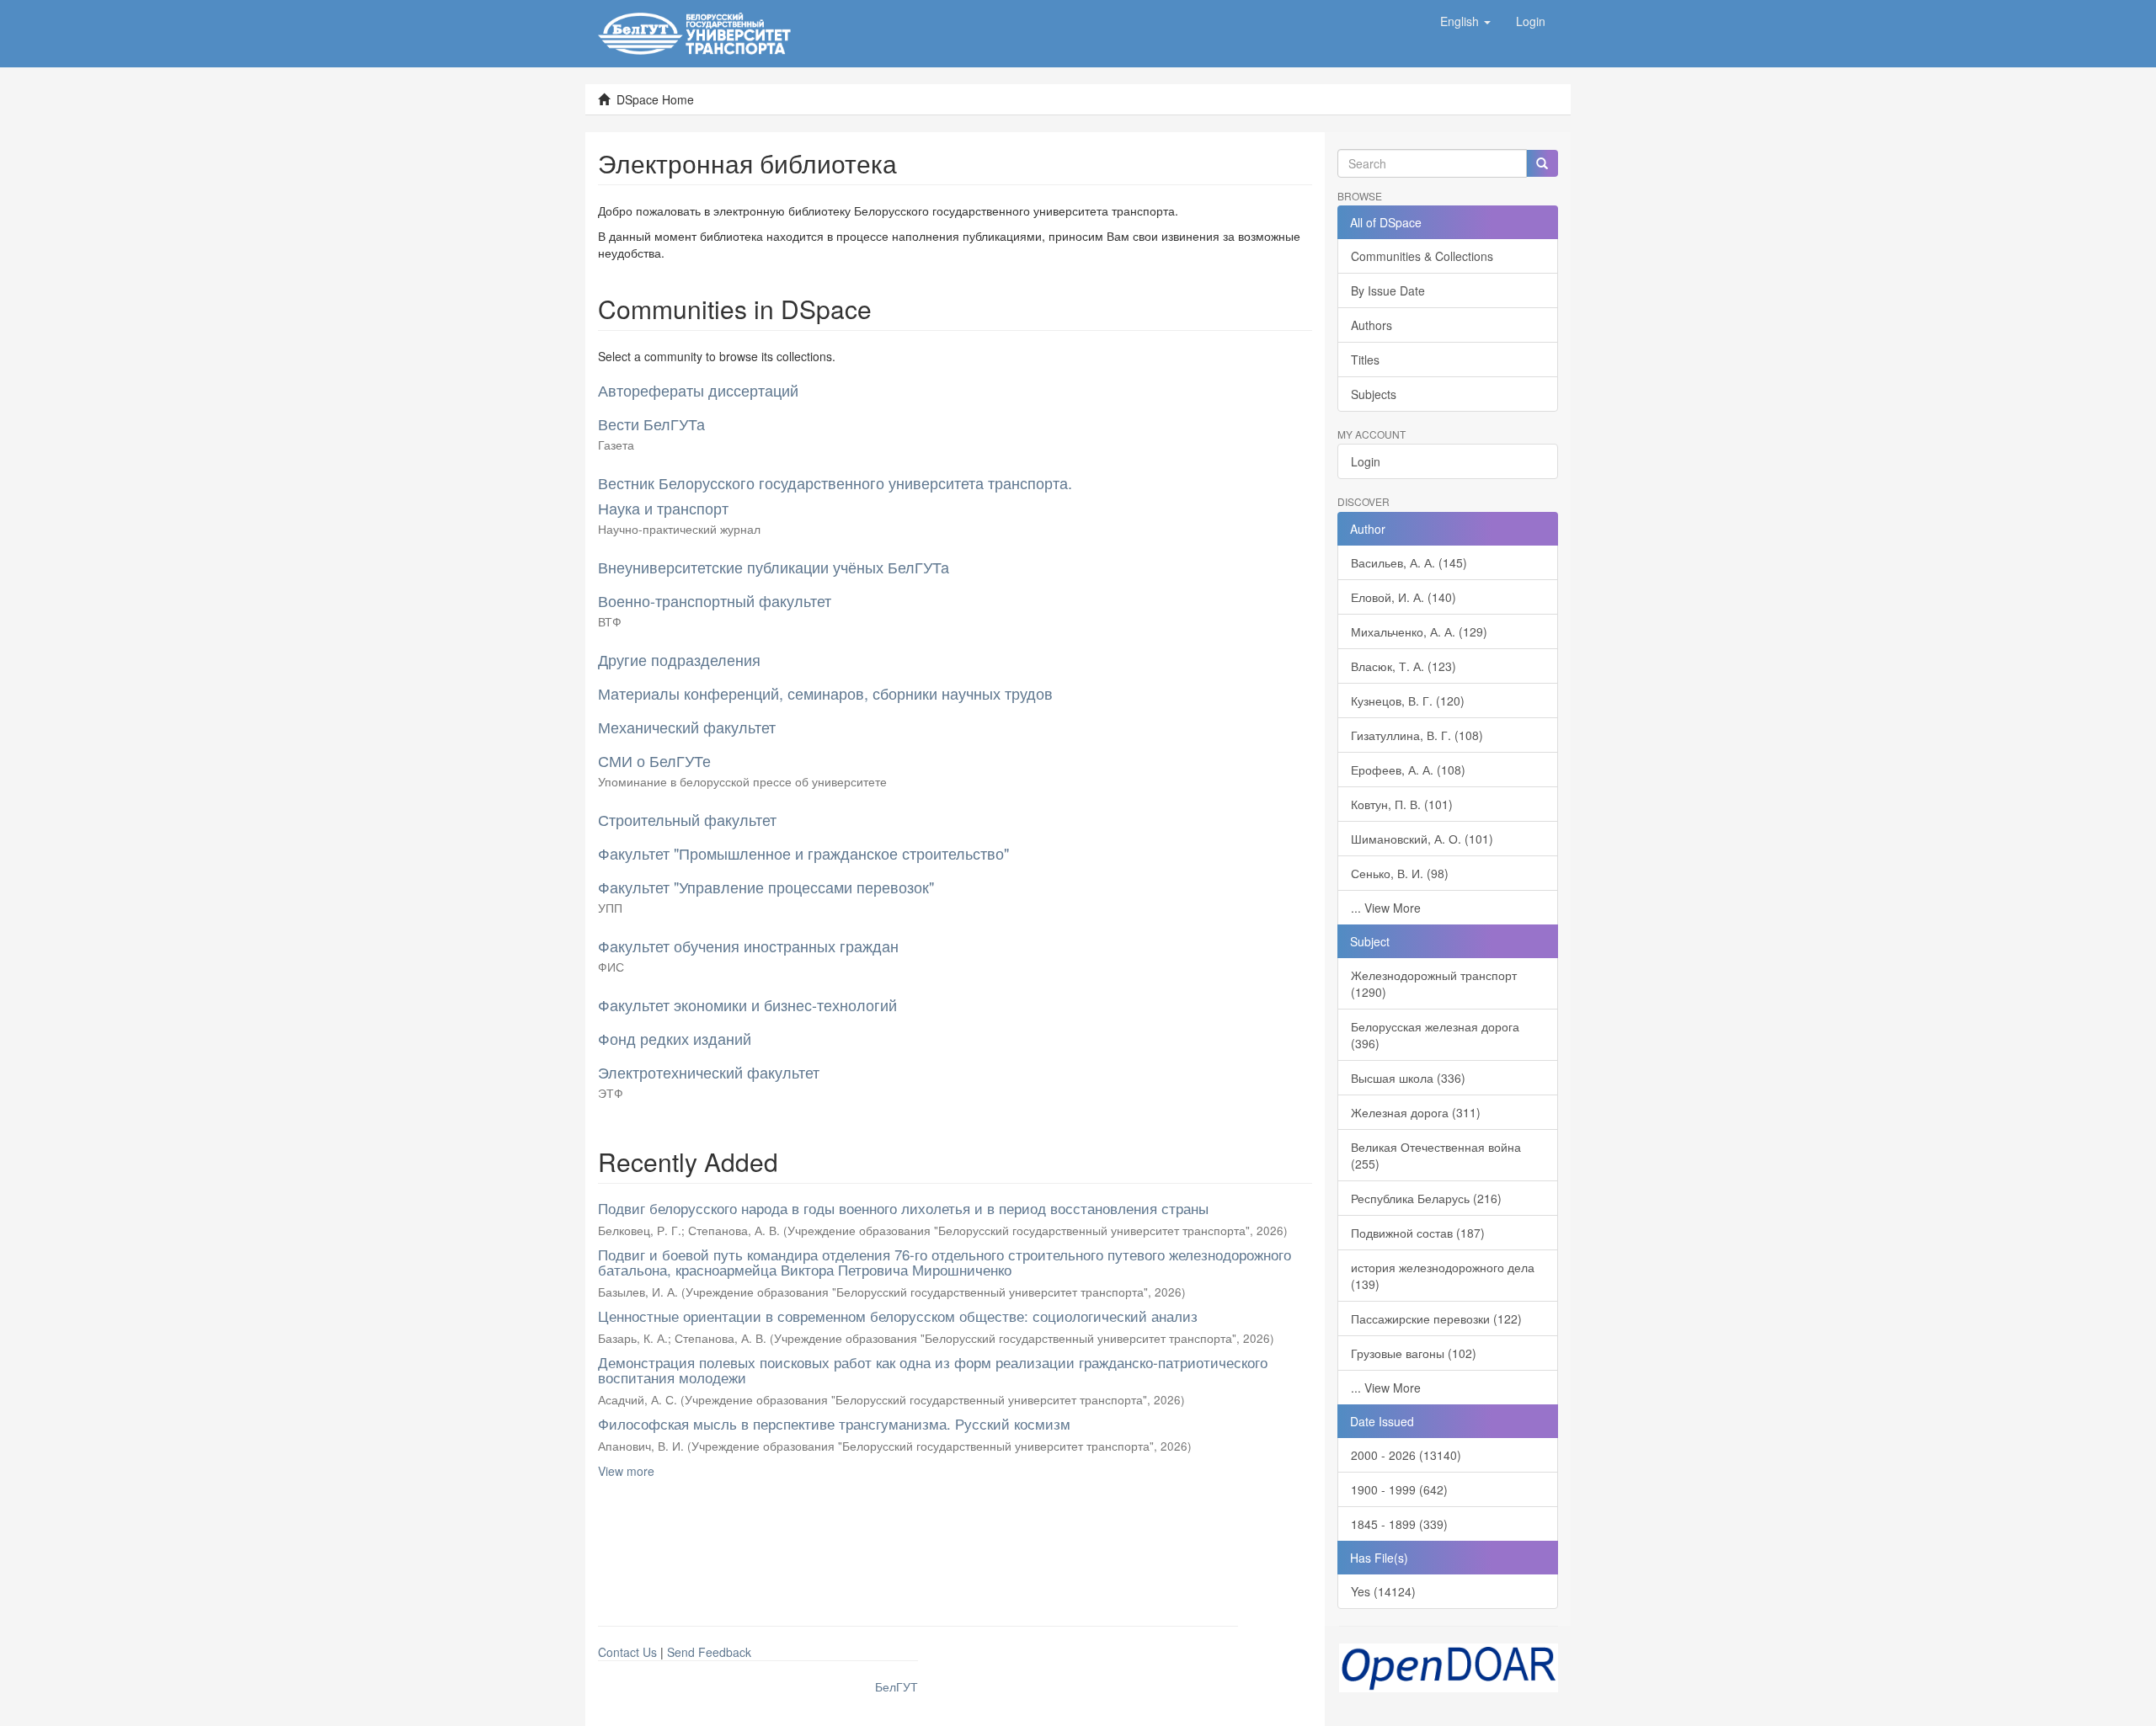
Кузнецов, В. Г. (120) (1408, 701)
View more (626, 1471)
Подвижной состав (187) (1418, 1233)
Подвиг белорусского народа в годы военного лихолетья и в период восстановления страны (903, 1208)
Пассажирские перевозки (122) (1436, 1318)
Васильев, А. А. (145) (1409, 562)
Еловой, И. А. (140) (1404, 597)
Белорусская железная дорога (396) (1435, 1035)
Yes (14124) (1383, 1591)
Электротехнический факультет (709, 1072)
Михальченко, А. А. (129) (1419, 631)
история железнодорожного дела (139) (1443, 1276)
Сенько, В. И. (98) (1400, 873)
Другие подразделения (679, 659)
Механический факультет (687, 727)
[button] (1465, 21)
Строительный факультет (687, 819)
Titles (1365, 360)
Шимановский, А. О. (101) (1422, 839)
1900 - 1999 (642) (1399, 1489)
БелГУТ (897, 1686)
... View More (1386, 908)
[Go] (1542, 163)
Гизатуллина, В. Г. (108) (1417, 735)
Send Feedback (709, 1652)
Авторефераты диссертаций (698, 390)
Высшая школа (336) (1408, 1078)
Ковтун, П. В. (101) (1402, 804)
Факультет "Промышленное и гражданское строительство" (803, 853)
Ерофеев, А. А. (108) (1408, 770)
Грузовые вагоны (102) (1414, 1353)
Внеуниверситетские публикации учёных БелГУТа (774, 567)
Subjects (1374, 394)
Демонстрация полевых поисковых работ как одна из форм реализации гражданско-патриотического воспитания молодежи (933, 1370)
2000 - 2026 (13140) (1406, 1455)
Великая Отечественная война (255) (1436, 1155)
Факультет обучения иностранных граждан (748, 946)
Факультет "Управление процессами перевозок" (766, 887)
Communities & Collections (1422, 256)
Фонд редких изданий (675, 1038)
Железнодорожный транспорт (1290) (1434, 983)
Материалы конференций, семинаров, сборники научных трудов (825, 693)
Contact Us (627, 1652)
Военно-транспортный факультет (715, 600)
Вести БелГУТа (651, 424)
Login (1366, 461)
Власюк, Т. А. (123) (1404, 666)
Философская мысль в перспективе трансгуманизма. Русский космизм (834, 1423)
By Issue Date (1388, 290)
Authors (1372, 325)
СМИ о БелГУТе (654, 760)
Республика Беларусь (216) (1426, 1198)
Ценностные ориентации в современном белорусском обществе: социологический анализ (898, 1316)
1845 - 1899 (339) (1399, 1524)
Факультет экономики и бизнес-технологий (747, 1004)
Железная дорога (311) (1416, 1112)
